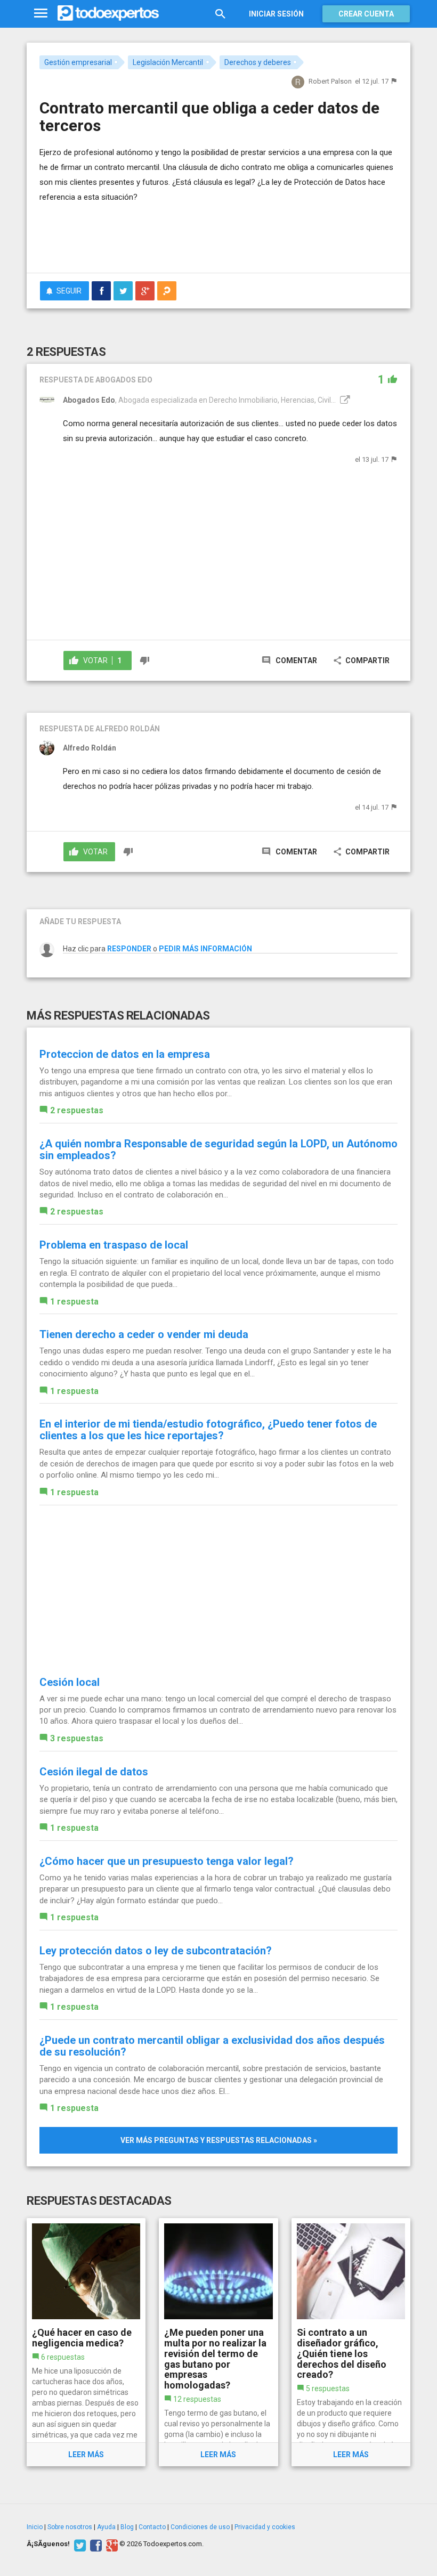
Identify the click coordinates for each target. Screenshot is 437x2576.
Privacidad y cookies (265, 2527)
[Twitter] (79, 2544)
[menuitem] (101, 291)
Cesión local (70, 1682)
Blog (127, 2527)
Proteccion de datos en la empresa (125, 1054)
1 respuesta (74, 1302)
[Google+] (111, 2544)
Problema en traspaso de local (114, 1245)
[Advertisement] (164, 233)
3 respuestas (77, 1738)
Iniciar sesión (276, 14)
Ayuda (106, 2527)
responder (129, 949)
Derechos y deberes (258, 62)
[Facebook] (95, 2544)
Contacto (152, 2527)
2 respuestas (77, 1110)
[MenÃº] (41, 14)
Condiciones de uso (200, 2527)
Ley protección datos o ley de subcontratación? (156, 1951)
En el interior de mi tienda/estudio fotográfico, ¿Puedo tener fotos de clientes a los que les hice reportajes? (208, 1430)
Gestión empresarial (78, 62)
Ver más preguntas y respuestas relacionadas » (219, 2140)
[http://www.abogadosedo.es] (344, 400)
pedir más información (205, 949)
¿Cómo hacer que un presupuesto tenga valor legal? (167, 1861)
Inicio (35, 2527)
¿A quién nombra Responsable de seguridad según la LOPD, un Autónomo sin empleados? (218, 1150)
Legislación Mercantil (168, 62)
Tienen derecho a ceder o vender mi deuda (144, 1334)
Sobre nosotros (70, 2527)
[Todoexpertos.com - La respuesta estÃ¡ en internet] (108, 13)
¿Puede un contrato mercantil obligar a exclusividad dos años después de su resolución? (212, 2046)
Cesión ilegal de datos (94, 1772)
